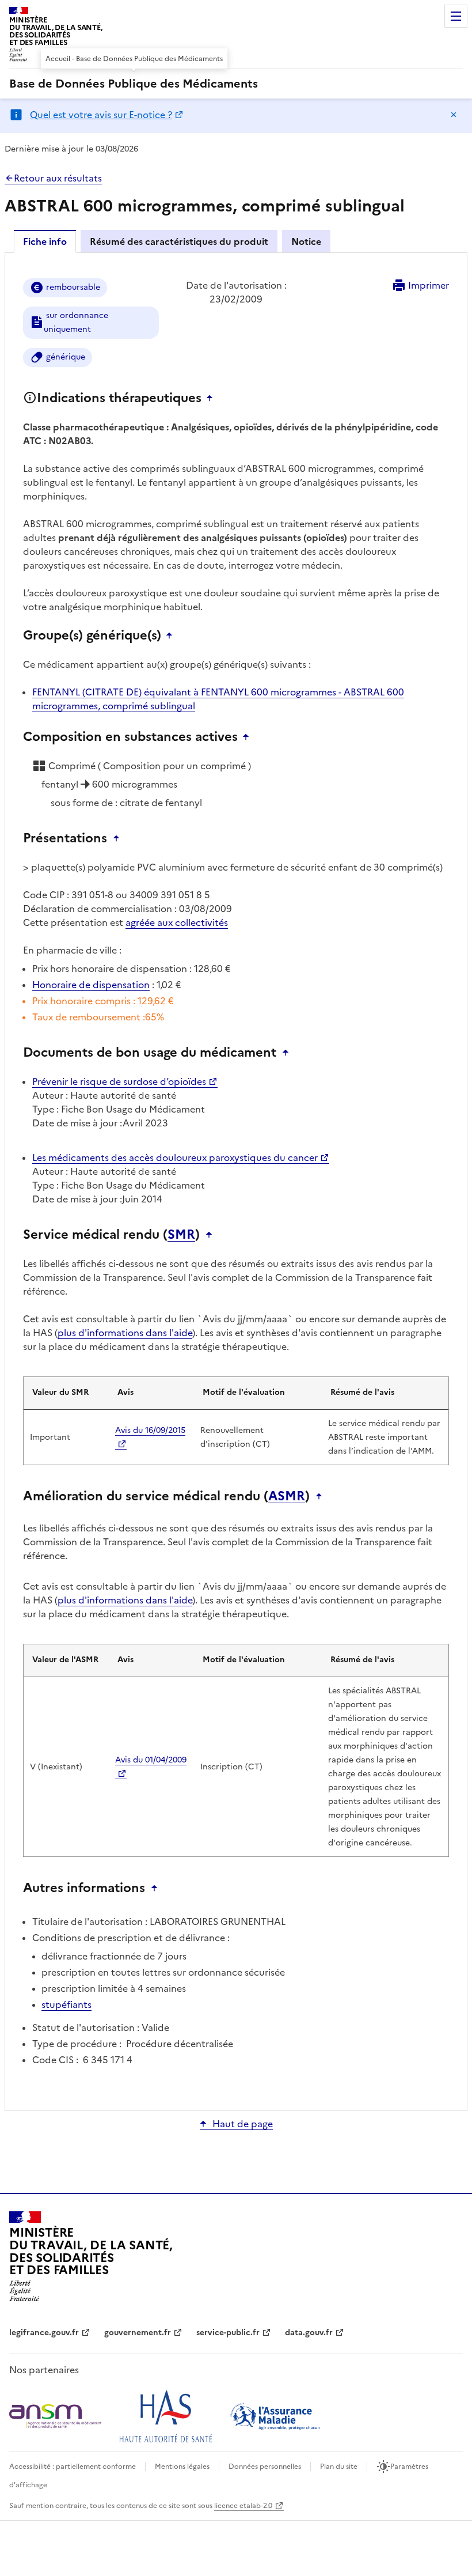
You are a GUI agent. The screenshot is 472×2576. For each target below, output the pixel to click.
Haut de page (243, 2124)
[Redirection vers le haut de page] (212, 398)
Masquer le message (454, 115)
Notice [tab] (306, 241)
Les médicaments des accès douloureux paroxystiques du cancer (175, 1158)
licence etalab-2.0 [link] (243, 2506)
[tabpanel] (236, 1181)
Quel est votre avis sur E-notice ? (101, 115)
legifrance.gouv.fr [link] (44, 2333)
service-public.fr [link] (228, 2333)
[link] (134, 84)
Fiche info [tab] (45, 241)
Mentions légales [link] (182, 2467)
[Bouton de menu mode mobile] (456, 16)
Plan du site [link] (339, 2467)
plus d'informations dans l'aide (125, 1333)
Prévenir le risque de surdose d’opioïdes (119, 1081)
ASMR (287, 1496)
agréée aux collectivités (177, 922)
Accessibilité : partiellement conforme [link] (73, 2467)
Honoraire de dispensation (91, 985)
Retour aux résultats (58, 178)
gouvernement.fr (138, 2333)
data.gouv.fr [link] (309, 2333)
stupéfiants (66, 2004)
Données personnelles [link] (265, 2467)
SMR (181, 1235)
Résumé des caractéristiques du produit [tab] (179, 241)
